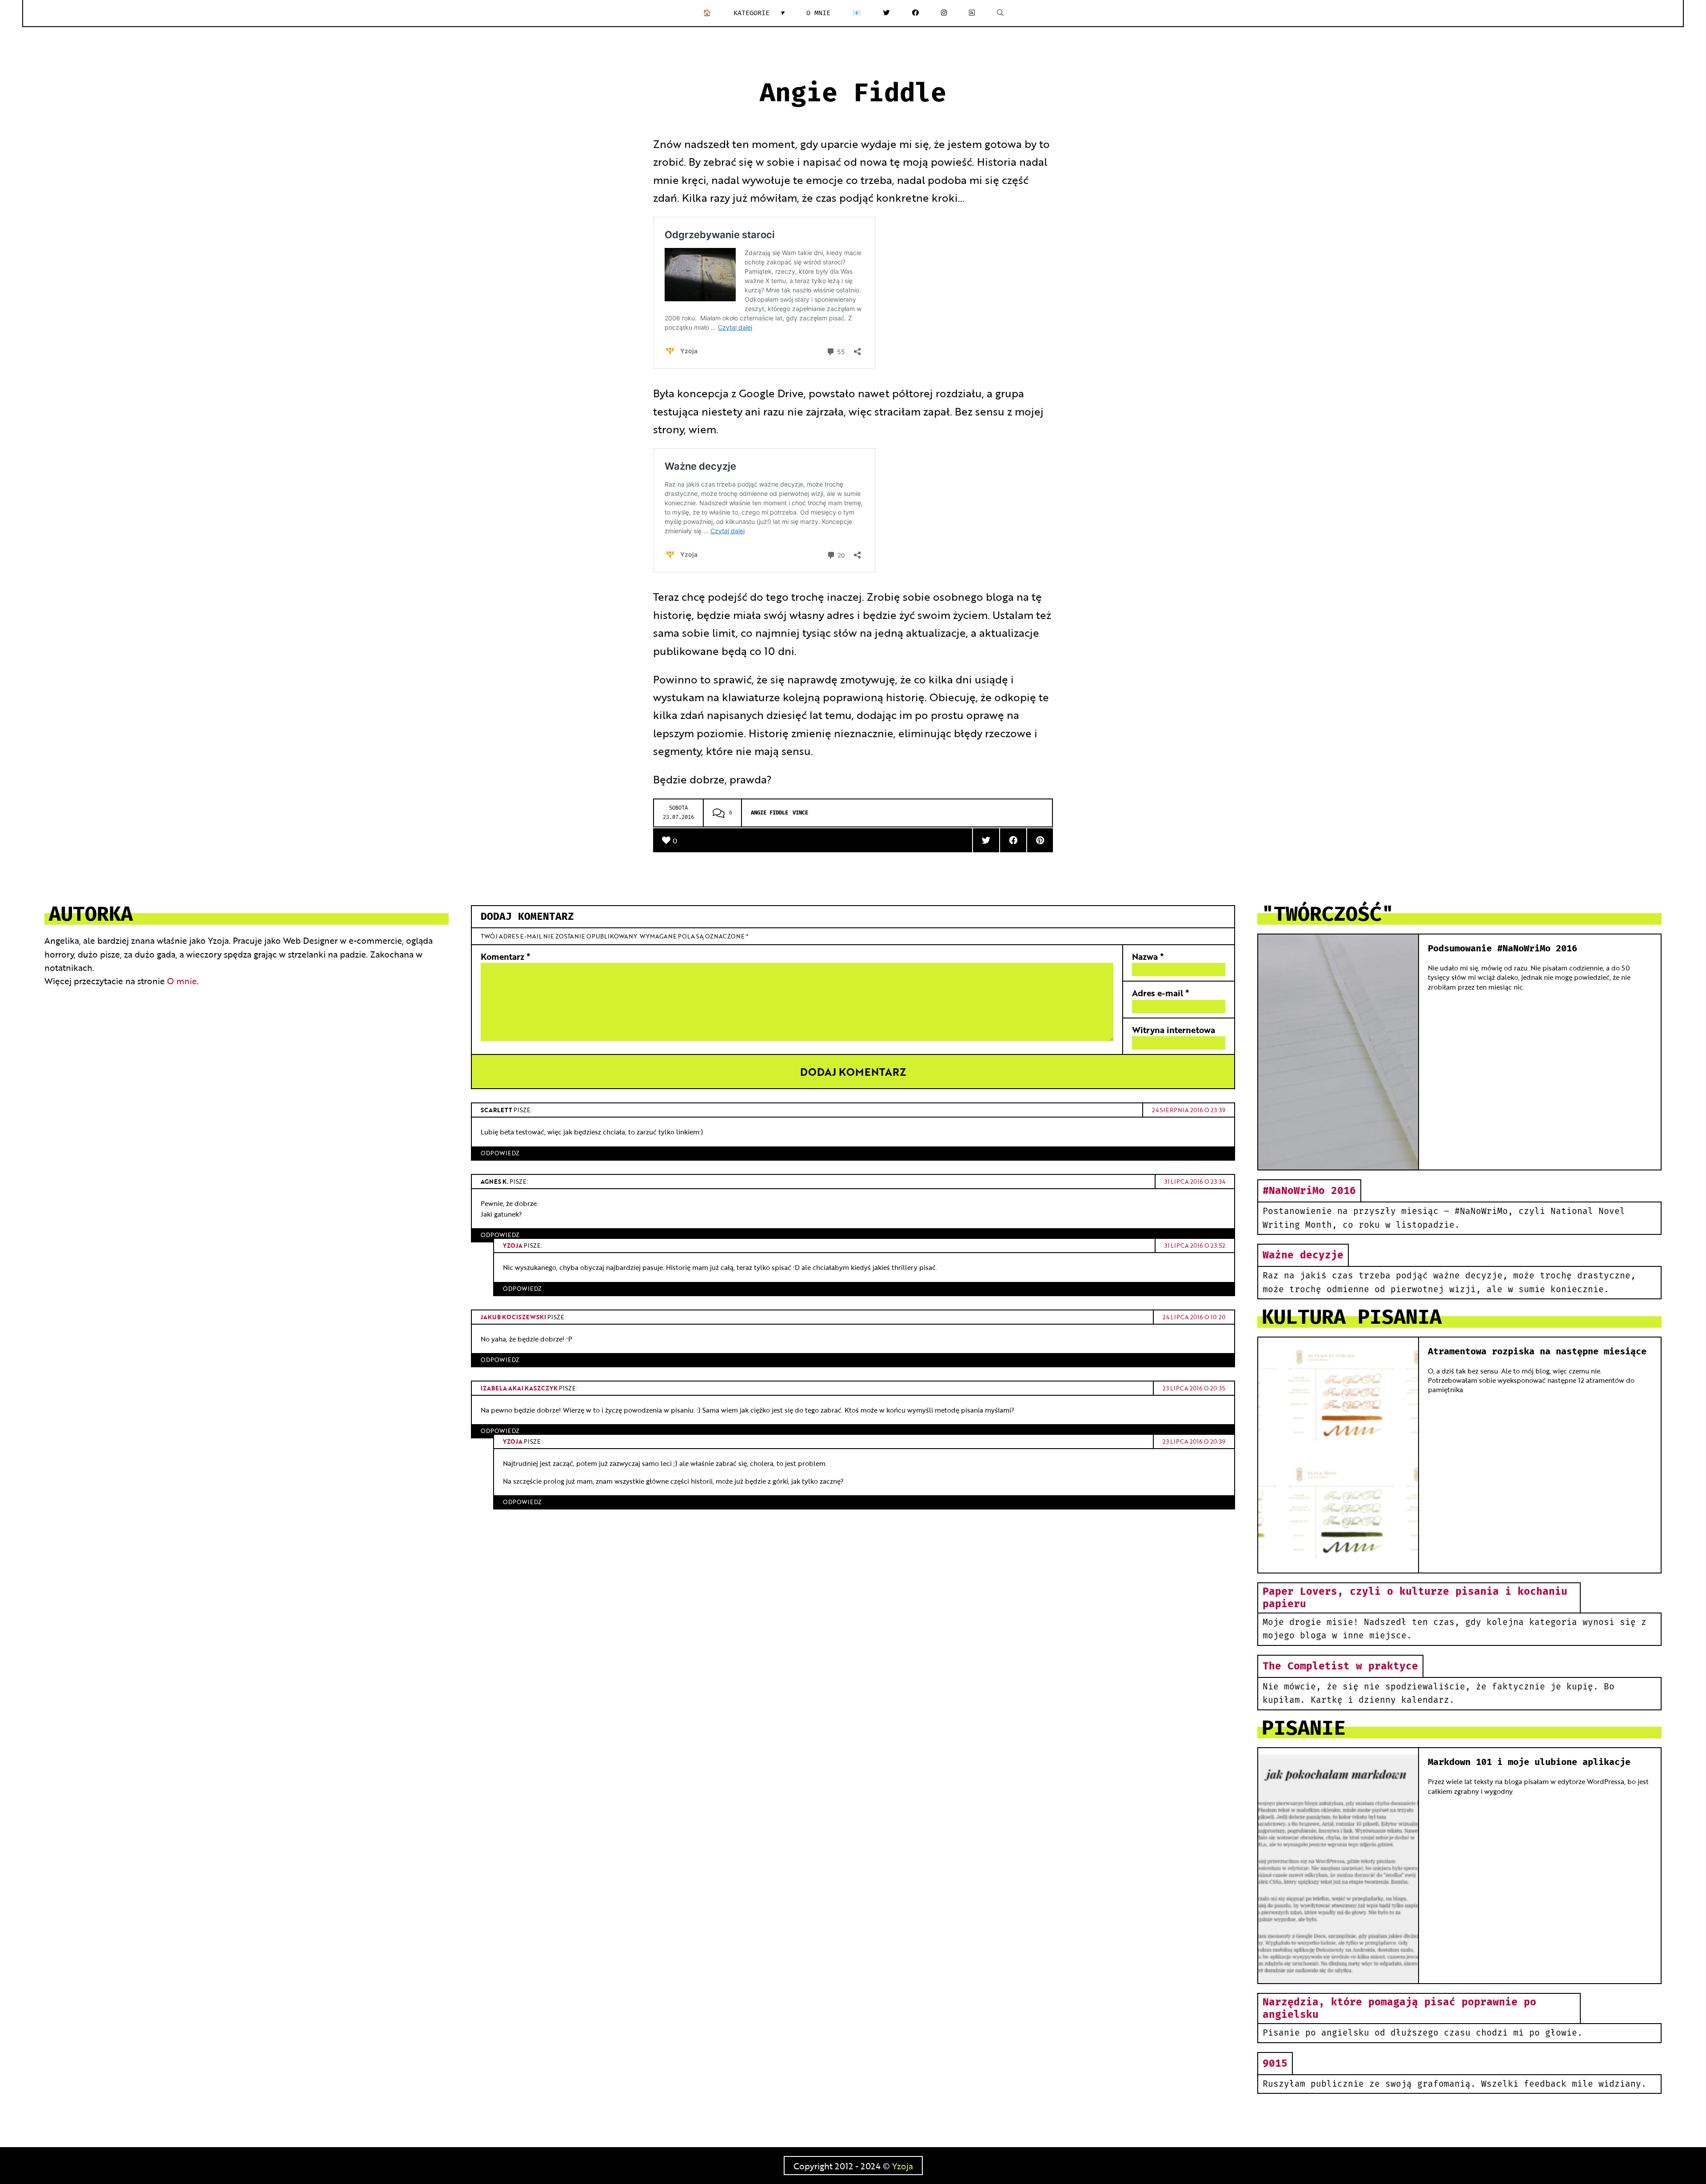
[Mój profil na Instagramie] (944, 13)
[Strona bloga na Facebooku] (915, 13)
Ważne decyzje (1303, 1255)
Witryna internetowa (1174, 1029)
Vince (800, 813)
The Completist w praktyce (1340, 1666)
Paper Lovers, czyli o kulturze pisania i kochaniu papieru (1415, 1598)
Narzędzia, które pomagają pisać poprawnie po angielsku (1399, 2008)
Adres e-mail (1161, 992)
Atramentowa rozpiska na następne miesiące (1537, 1352)
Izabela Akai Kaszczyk (519, 1388)
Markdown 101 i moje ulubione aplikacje (1529, 1762)
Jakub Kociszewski (513, 1317)
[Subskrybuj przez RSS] (972, 13)
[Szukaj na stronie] (1000, 13)
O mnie (818, 13)
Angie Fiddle (769, 813)
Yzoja (513, 1245)
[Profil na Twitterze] (887, 13)
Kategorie (759, 13)
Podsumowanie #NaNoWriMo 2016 (1503, 949)
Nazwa (1148, 956)
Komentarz (506, 956)
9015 (1275, 2064)
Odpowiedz (500, 1153)
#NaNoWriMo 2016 (1309, 1191)
